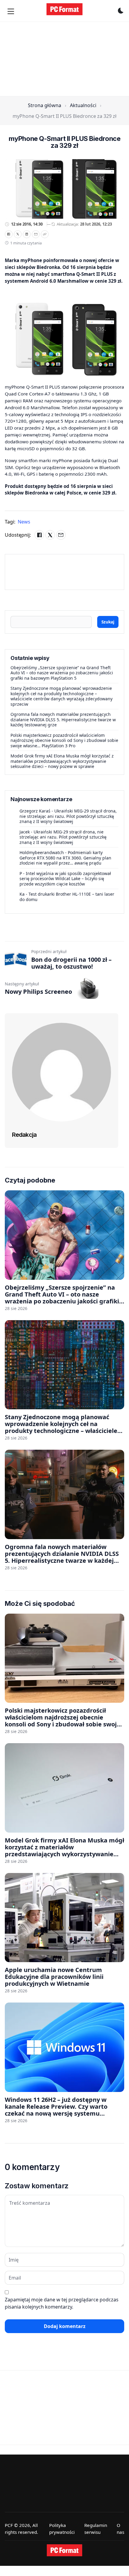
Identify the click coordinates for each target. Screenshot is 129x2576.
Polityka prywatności (62, 2529)
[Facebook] (9, 234)
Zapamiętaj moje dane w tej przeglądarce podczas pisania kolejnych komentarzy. (62, 2303)
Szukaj (108, 622)
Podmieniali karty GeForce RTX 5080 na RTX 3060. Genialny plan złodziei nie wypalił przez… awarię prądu (65, 858)
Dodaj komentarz (65, 2326)
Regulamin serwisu (96, 2529)
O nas (120, 2529)
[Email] (36, 234)
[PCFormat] (64, 2550)
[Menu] (11, 11)
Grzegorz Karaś (35, 811)
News (24, 522)
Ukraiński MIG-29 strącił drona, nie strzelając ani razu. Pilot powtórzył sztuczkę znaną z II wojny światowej (68, 816)
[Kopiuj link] (45, 234)
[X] (18, 234)
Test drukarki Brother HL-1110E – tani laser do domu (67, 897)
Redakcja (24, 1135)
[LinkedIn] (27, 234)
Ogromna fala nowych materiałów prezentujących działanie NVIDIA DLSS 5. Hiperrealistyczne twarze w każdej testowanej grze (63, 719)
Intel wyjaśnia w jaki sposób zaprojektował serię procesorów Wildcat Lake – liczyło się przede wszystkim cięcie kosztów (65, 879)
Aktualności (83, 105)
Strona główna (45, 105)
